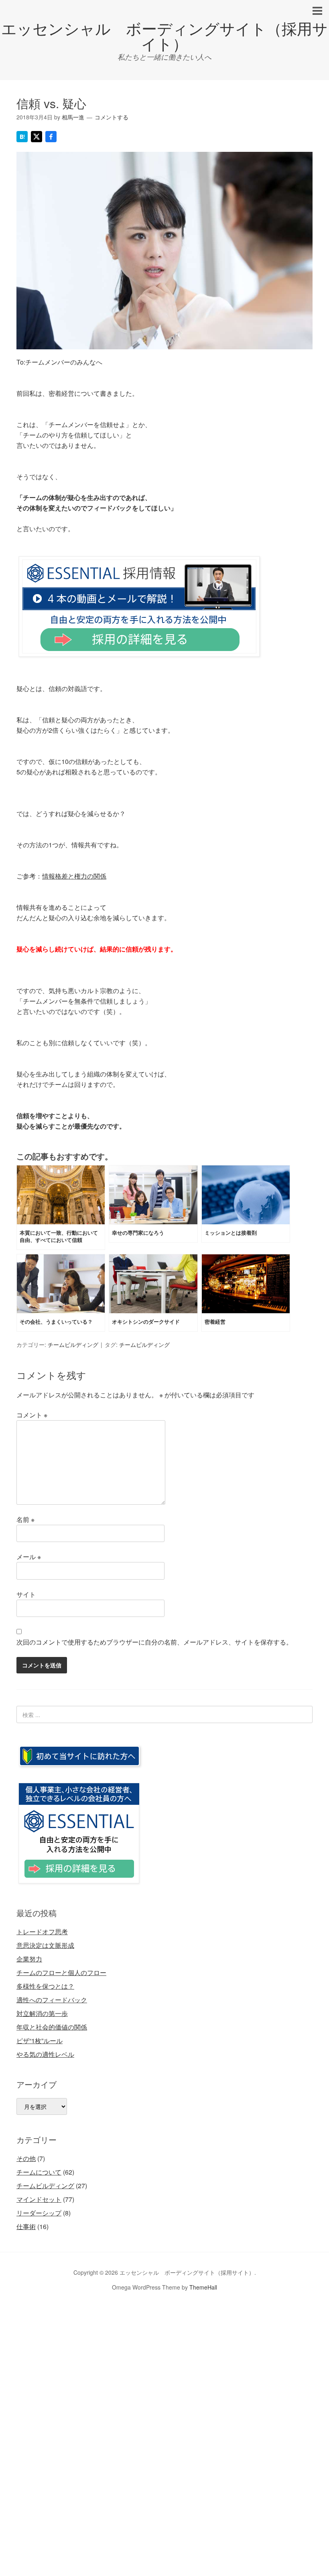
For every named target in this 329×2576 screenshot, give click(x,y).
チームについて (39, 2172)
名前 (25, 1519)
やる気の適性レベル (45, 2054)
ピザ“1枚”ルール (40, 2041)
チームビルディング (73, 1344)
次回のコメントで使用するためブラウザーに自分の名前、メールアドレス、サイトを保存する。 (154, 1642)
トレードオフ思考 (42, 1932)
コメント (32, 1415)
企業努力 (29, 1959)
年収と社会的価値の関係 (52, 2027)
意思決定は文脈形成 (45, 1945)
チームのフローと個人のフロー (61, 1972)
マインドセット (39, 2199)
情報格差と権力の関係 (74, 876)
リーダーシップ (39, 2213)
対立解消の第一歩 (42, 2013)
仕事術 (26, 2226)
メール (29, 1557)
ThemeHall (203, 2287)
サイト (26, 1594)
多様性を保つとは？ (45, 1986)
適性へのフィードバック (52, 2000)
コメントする (112, 117)
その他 (26, 2158)
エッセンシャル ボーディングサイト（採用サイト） (164, 35)
